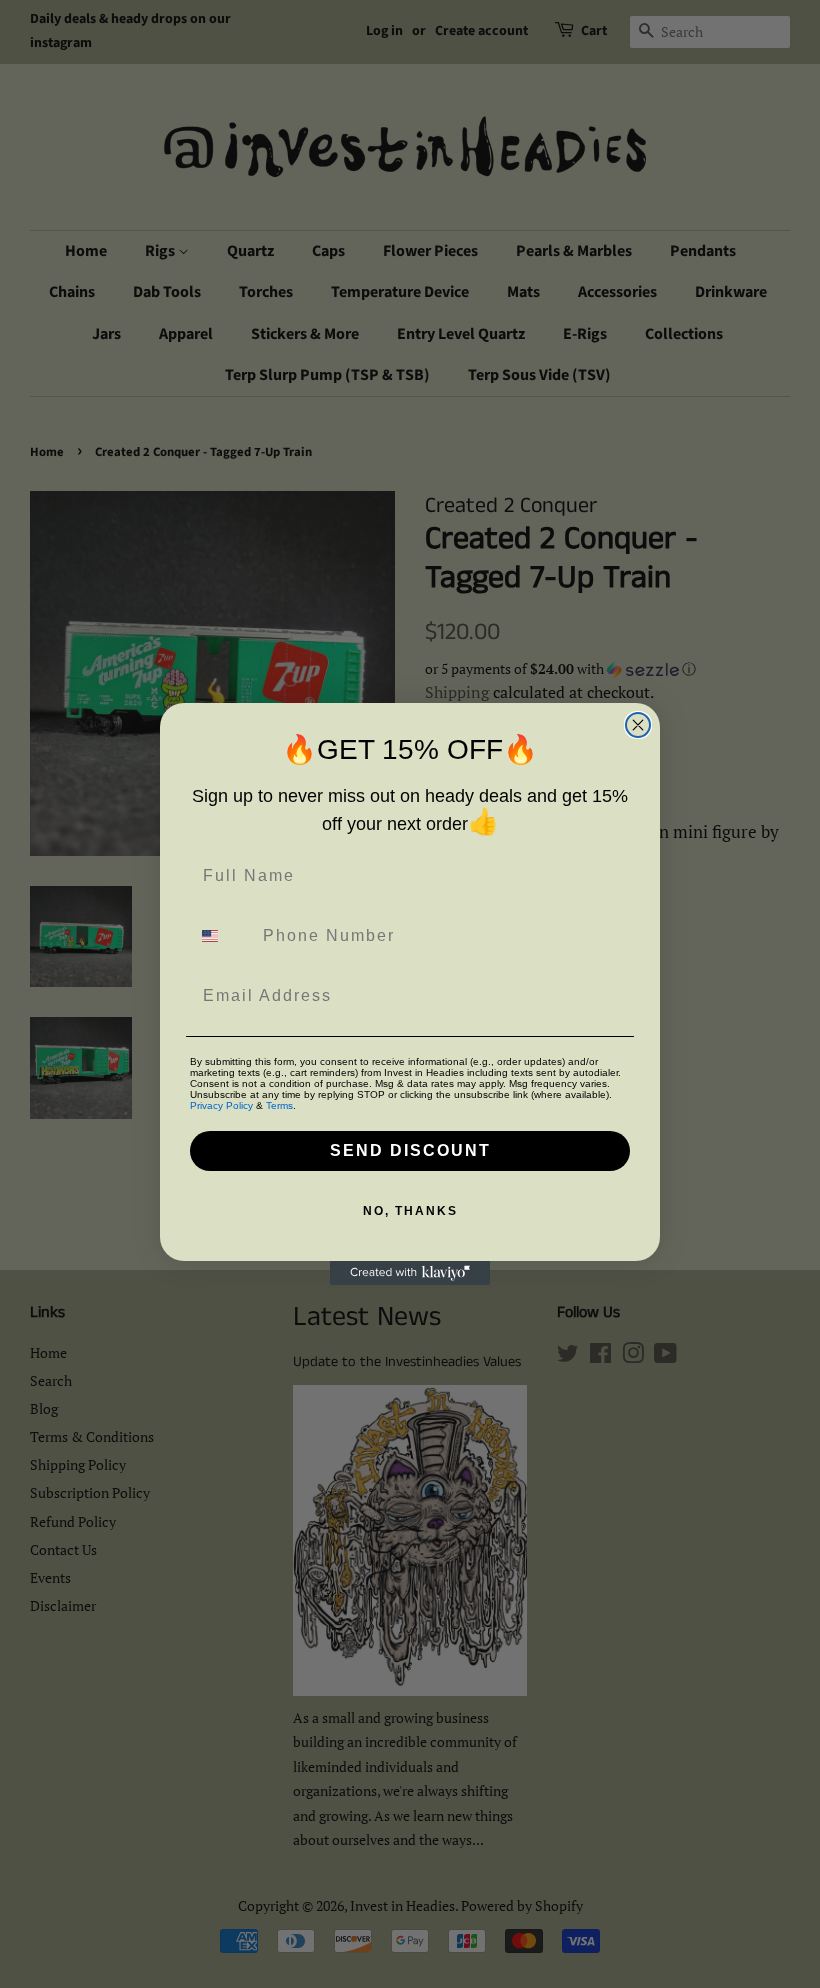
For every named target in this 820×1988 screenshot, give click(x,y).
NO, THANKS (410, 1211)
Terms (279, 1105)
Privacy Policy (221, 1105)
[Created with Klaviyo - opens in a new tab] (410, 1273)
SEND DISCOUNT (410, 1150)
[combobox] (222, 936)
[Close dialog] (638, 725)
